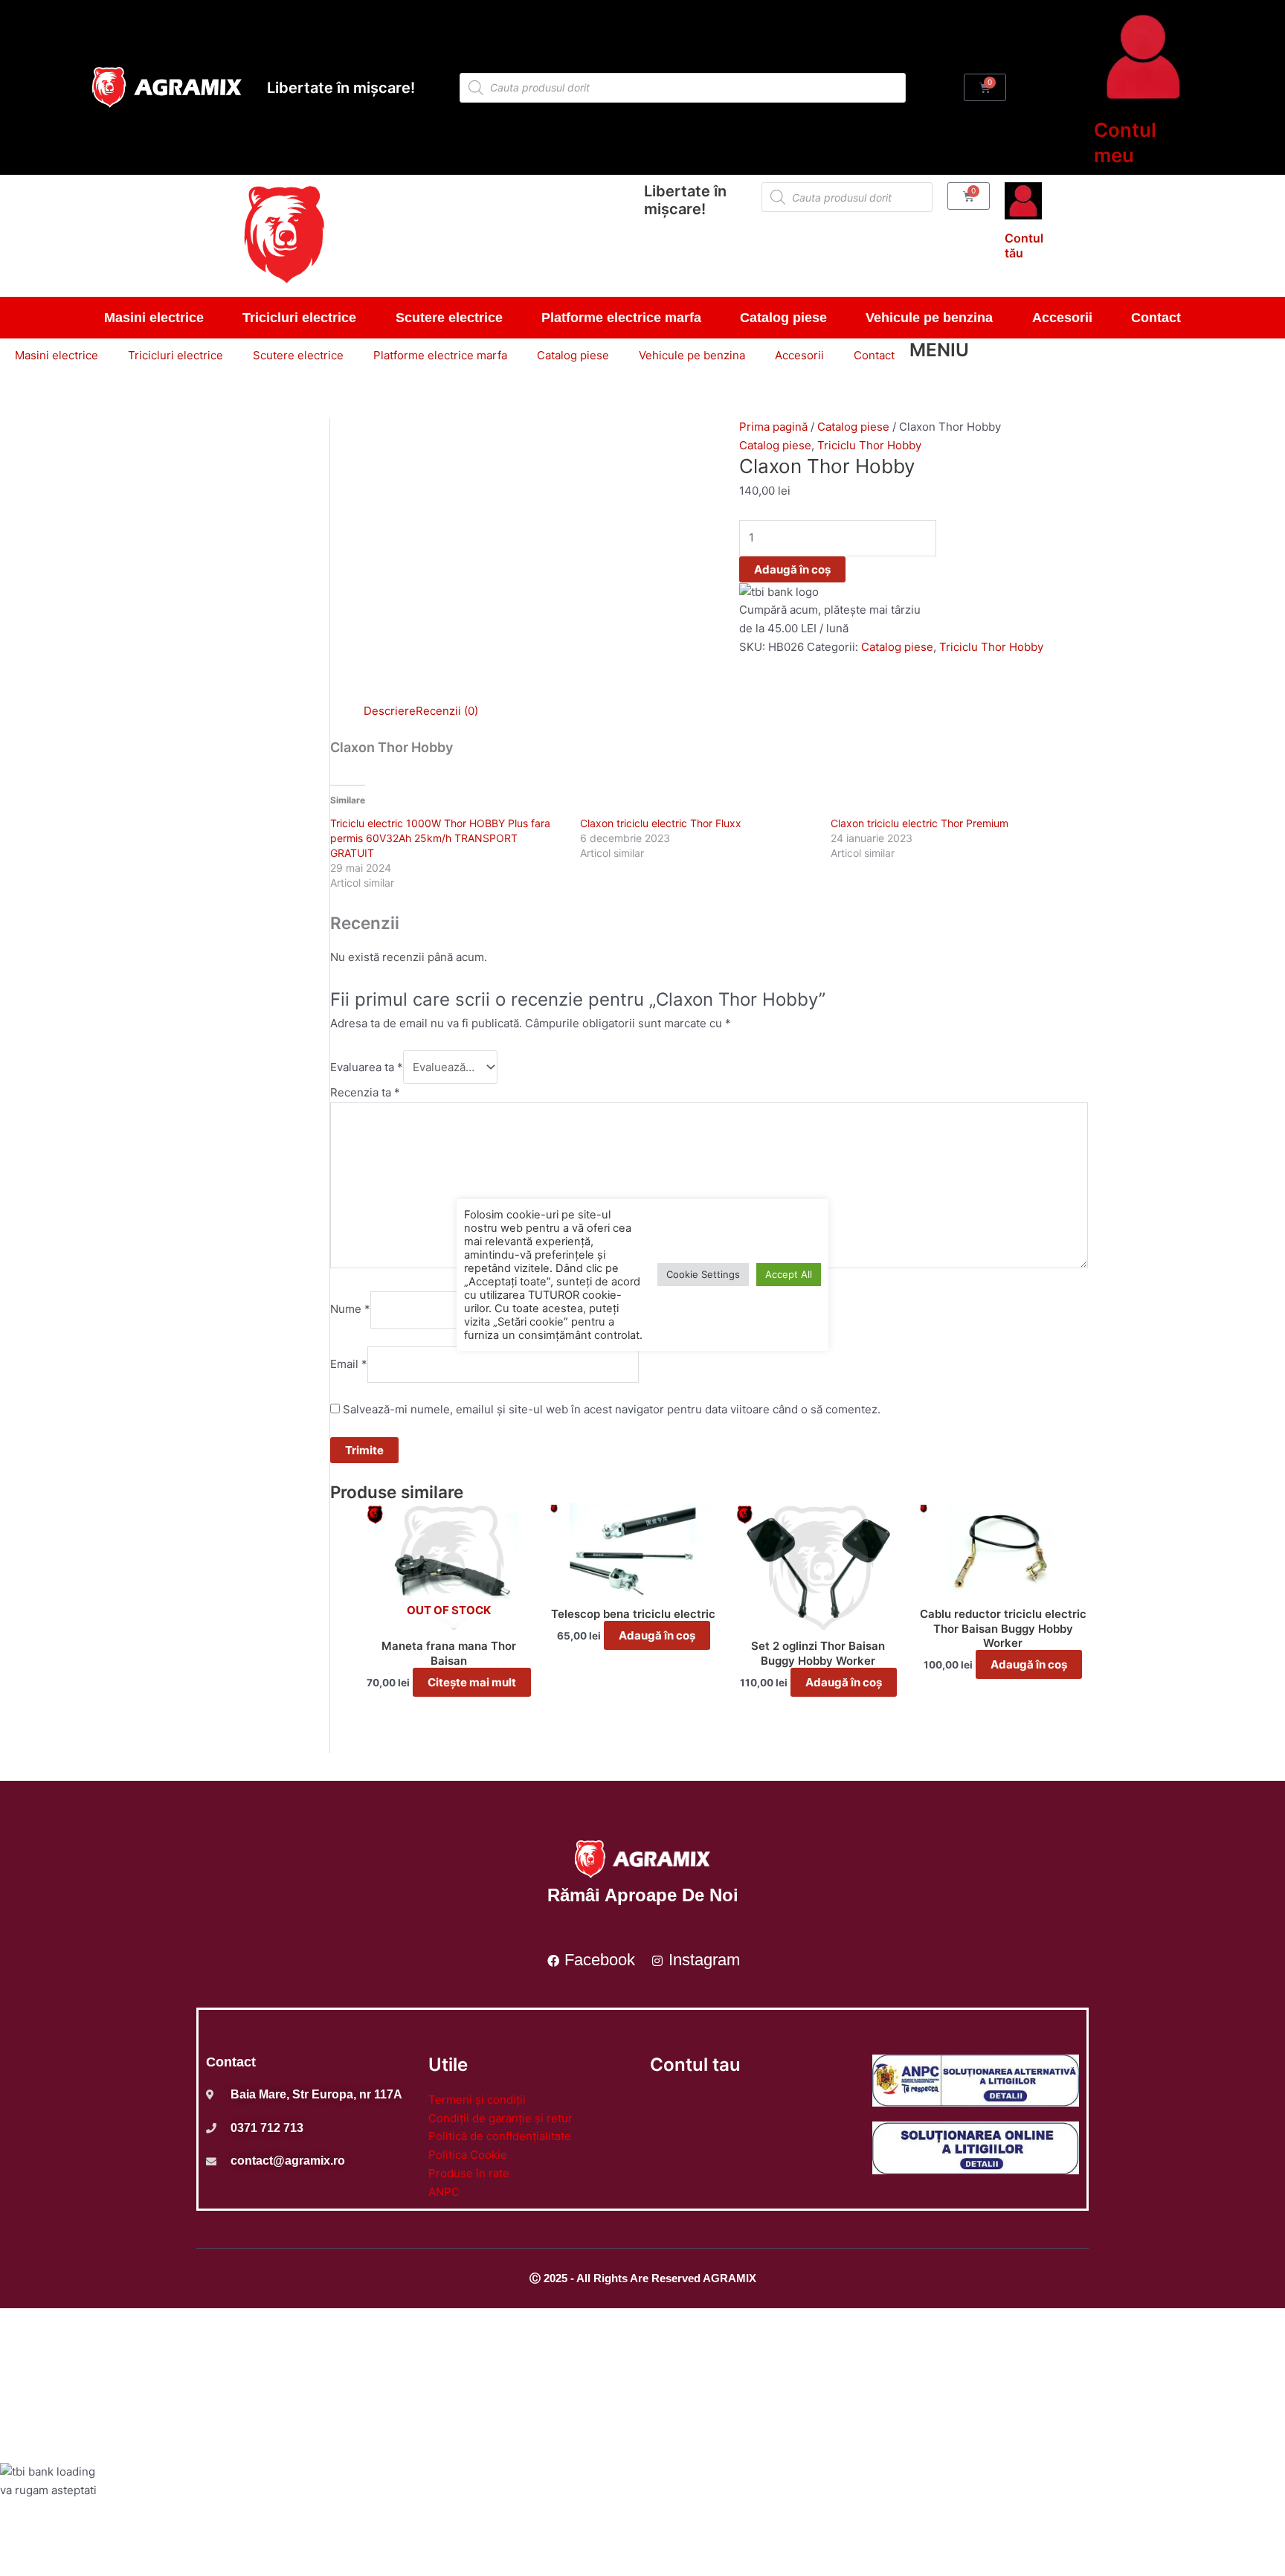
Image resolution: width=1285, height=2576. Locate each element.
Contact (1156, 318)
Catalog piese (783, 318)
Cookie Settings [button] (703, 1274)
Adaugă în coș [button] (657, 1635)
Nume (350, 1310)
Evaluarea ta (367, 1067)
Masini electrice (154, 318)
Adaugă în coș (792, 569)
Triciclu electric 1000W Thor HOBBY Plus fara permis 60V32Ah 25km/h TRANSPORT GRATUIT (440, 838)
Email (349, 1364)
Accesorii (1062, 318)
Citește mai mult (472, 1682)
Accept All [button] (789, 1274)
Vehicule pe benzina (929, 318)
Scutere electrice (449, 318)
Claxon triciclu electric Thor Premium (920, 823)
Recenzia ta (365, 1092)
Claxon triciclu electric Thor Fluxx (661, 823)
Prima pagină (773, 427)
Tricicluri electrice (299, 318)
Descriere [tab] (390, 711)
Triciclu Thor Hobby (869, 445)
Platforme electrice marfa (621, 318)
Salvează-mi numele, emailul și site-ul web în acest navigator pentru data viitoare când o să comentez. (612, 1409)
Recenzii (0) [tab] (447, 711)
